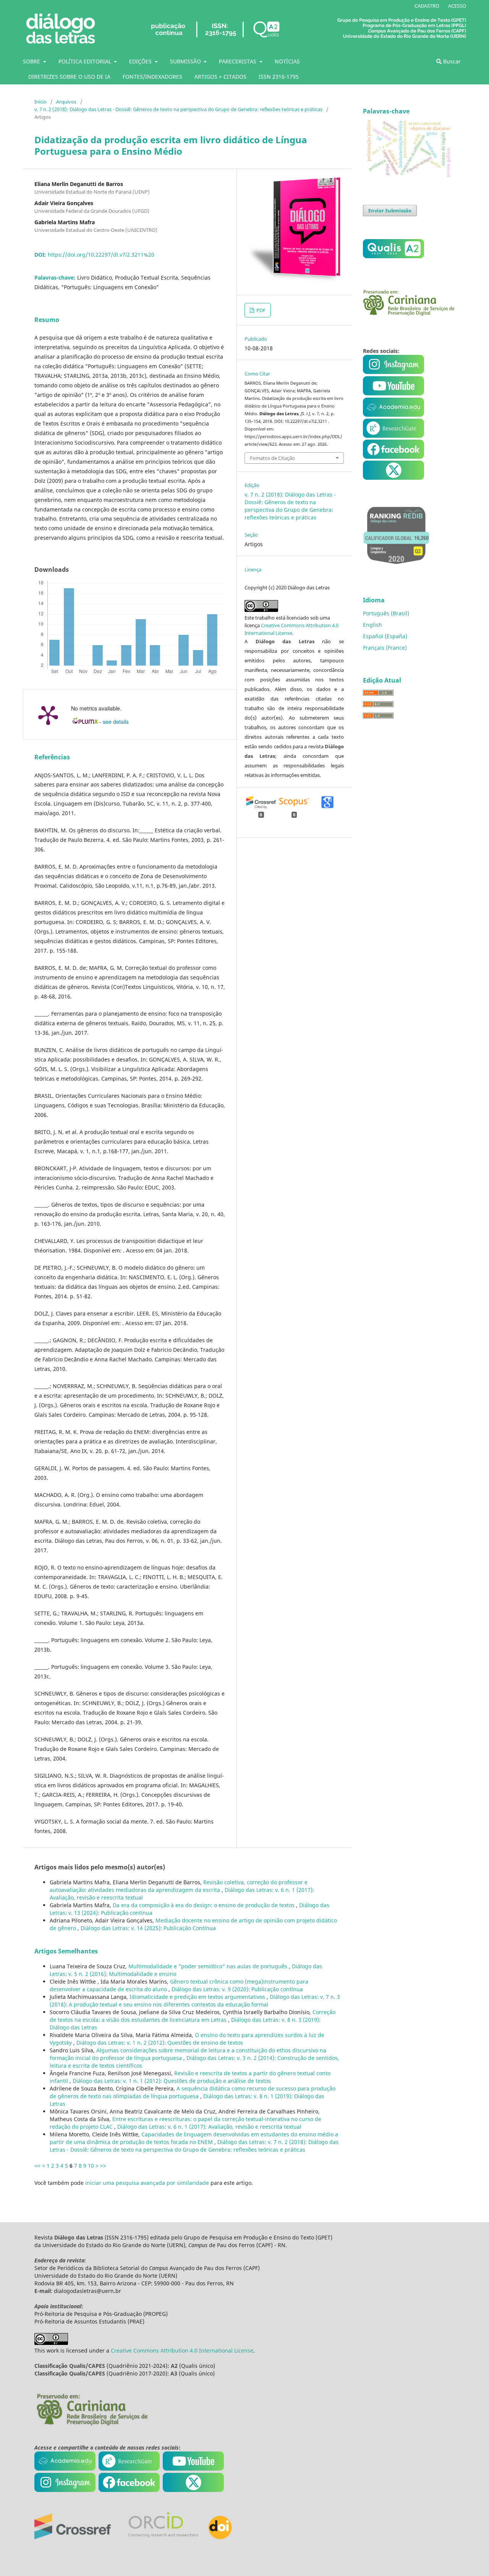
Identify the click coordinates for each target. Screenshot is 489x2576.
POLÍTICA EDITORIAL (86, 61)
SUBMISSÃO (186, 61)
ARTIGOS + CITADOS (220, 77)
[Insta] (394, 372)
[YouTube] (393, 415)
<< (37, 2166)
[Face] (393, 457)
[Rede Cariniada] (409, 314)
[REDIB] (396, 569)
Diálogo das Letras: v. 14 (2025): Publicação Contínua (148, 1928)
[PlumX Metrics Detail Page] (48, 715)
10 (91, 2166)
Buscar (451, 61)
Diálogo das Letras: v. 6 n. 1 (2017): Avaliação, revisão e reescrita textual (209, 2127)
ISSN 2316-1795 (279, 77)
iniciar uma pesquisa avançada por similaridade (147, 2183)
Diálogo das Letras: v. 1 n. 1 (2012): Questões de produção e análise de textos (172, 2081)
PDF (260, 310)
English (372, 625)
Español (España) (385, 636)
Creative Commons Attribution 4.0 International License (182, 2350)
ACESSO (457, 6)
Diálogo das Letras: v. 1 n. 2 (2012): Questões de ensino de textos (160, 2043)
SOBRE (32, 61)
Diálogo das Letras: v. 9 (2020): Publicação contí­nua (237, 1989)
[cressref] (73, 2537)
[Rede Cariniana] (92, 2425)
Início (40, 102)
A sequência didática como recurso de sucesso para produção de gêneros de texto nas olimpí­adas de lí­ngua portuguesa (193, 2092)
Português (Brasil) (386, 613)
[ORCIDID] (163, 2537)
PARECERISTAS (238, 61)
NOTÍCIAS (287, 61)
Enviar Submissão (390, 210)
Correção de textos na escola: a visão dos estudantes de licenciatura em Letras (193, 2016)
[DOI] (220, 2537)
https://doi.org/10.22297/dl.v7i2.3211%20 (101, 255)
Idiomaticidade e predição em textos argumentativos (198, 1997)
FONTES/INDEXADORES (152, 77)
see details (116, 722)
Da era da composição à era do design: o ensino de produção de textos (204, 1905)
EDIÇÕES (141, 61)
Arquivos (66, 102)
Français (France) (385, 648)
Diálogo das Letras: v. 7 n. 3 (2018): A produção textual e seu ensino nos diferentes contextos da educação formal (195, 2001)
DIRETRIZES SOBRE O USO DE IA (69, 77)
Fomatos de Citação (272, 458)
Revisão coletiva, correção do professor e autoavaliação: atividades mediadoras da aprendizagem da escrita (179, 1886)
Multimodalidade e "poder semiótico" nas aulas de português (209, 1966)
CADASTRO (427, 6)
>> (103, 2166)
